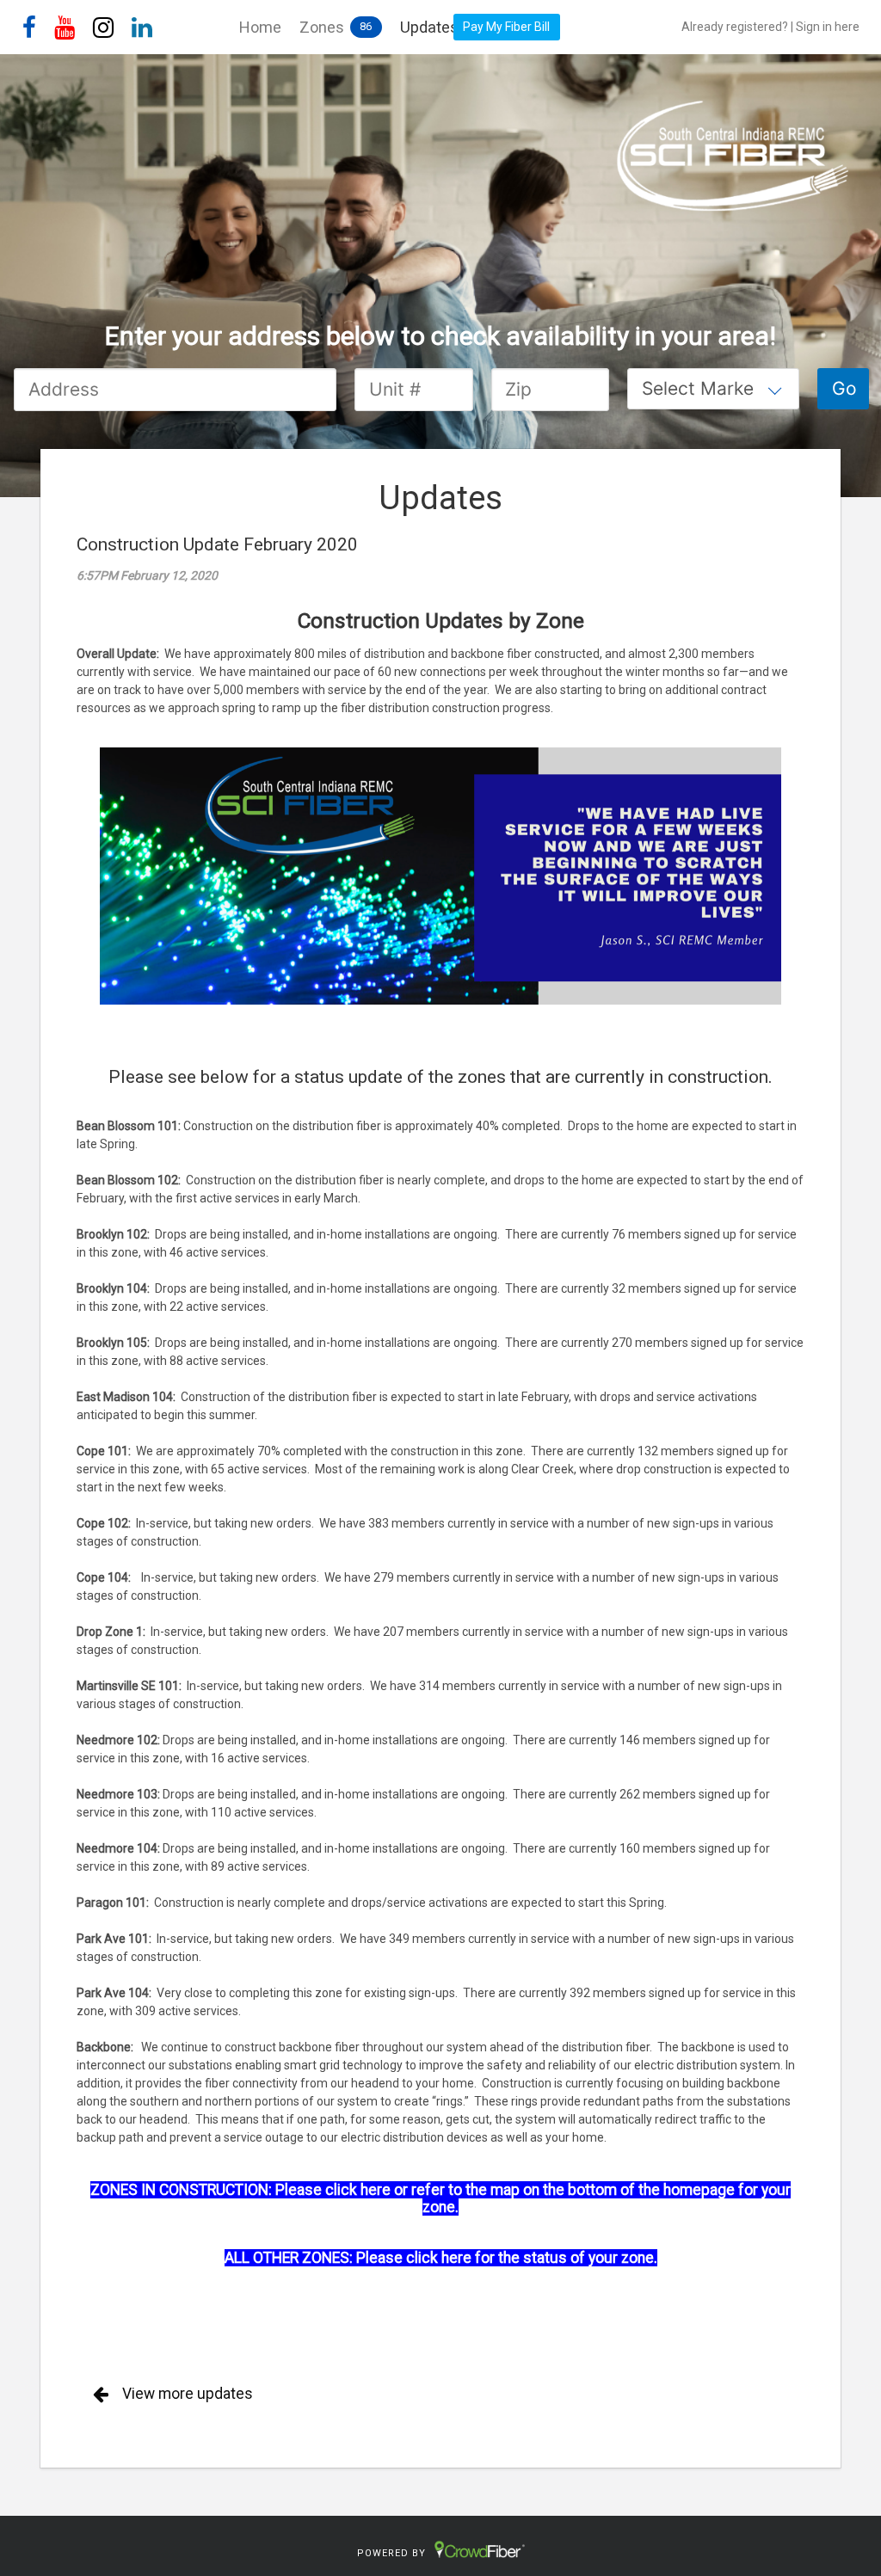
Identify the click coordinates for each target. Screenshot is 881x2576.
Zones (322, 27)
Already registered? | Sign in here (770, 27)
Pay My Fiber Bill (506, 27)
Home (260, 27)
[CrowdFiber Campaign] (440, 177)
